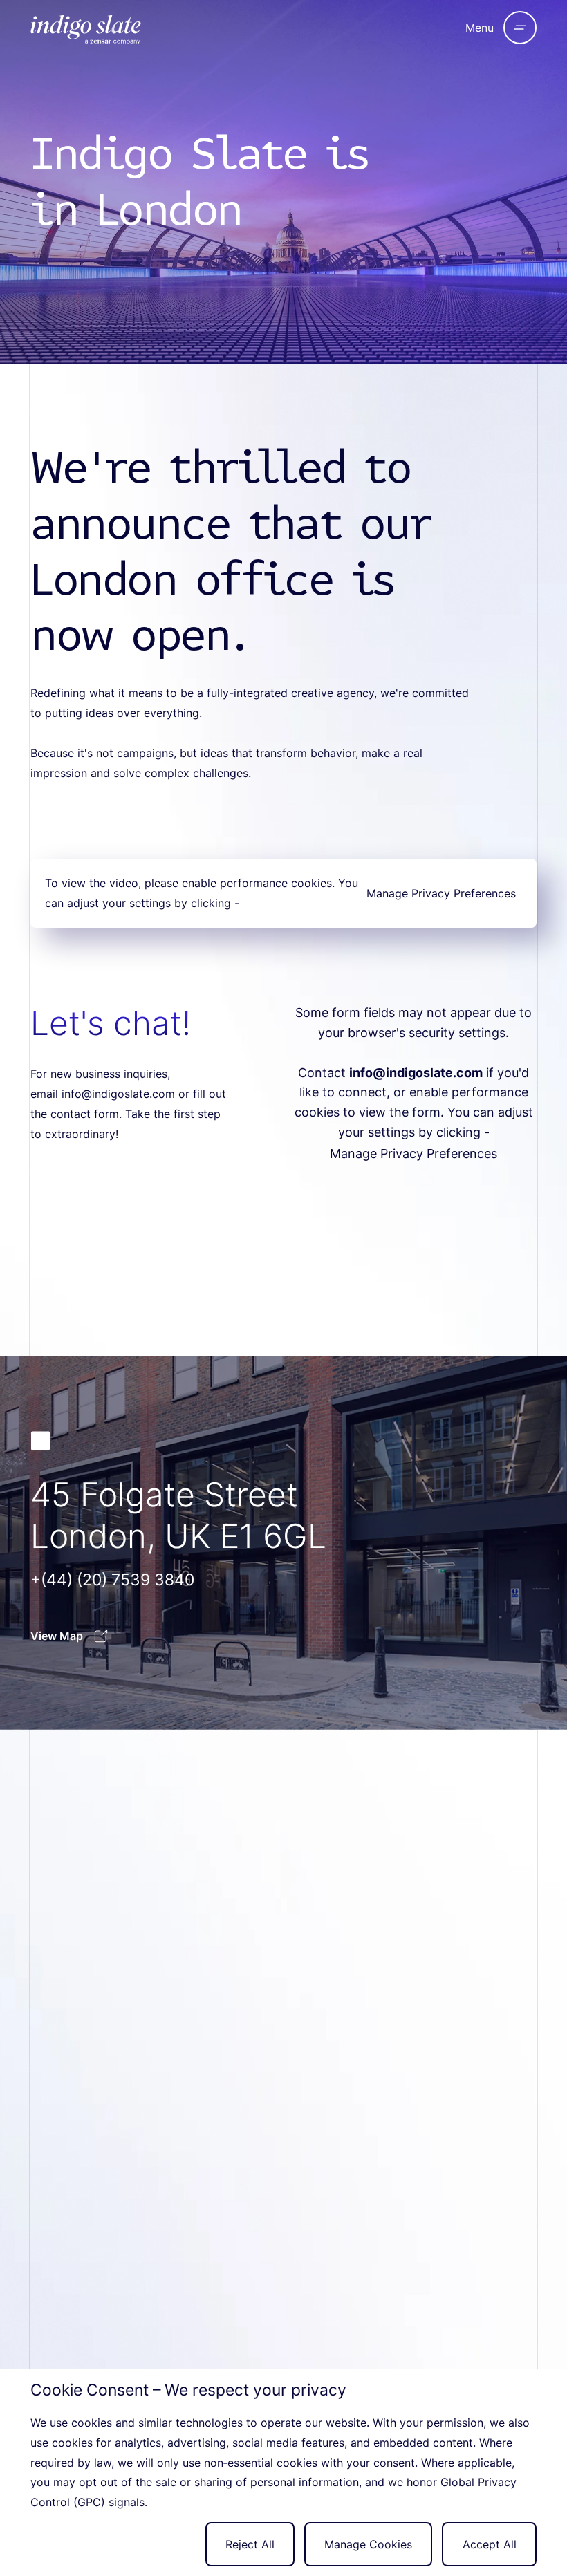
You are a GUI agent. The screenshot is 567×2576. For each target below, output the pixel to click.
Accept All (490, 2544)
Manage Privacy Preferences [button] (441, 893)
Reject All (250, 2544)
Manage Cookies (368, 2544)
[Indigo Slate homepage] (123, 28)
